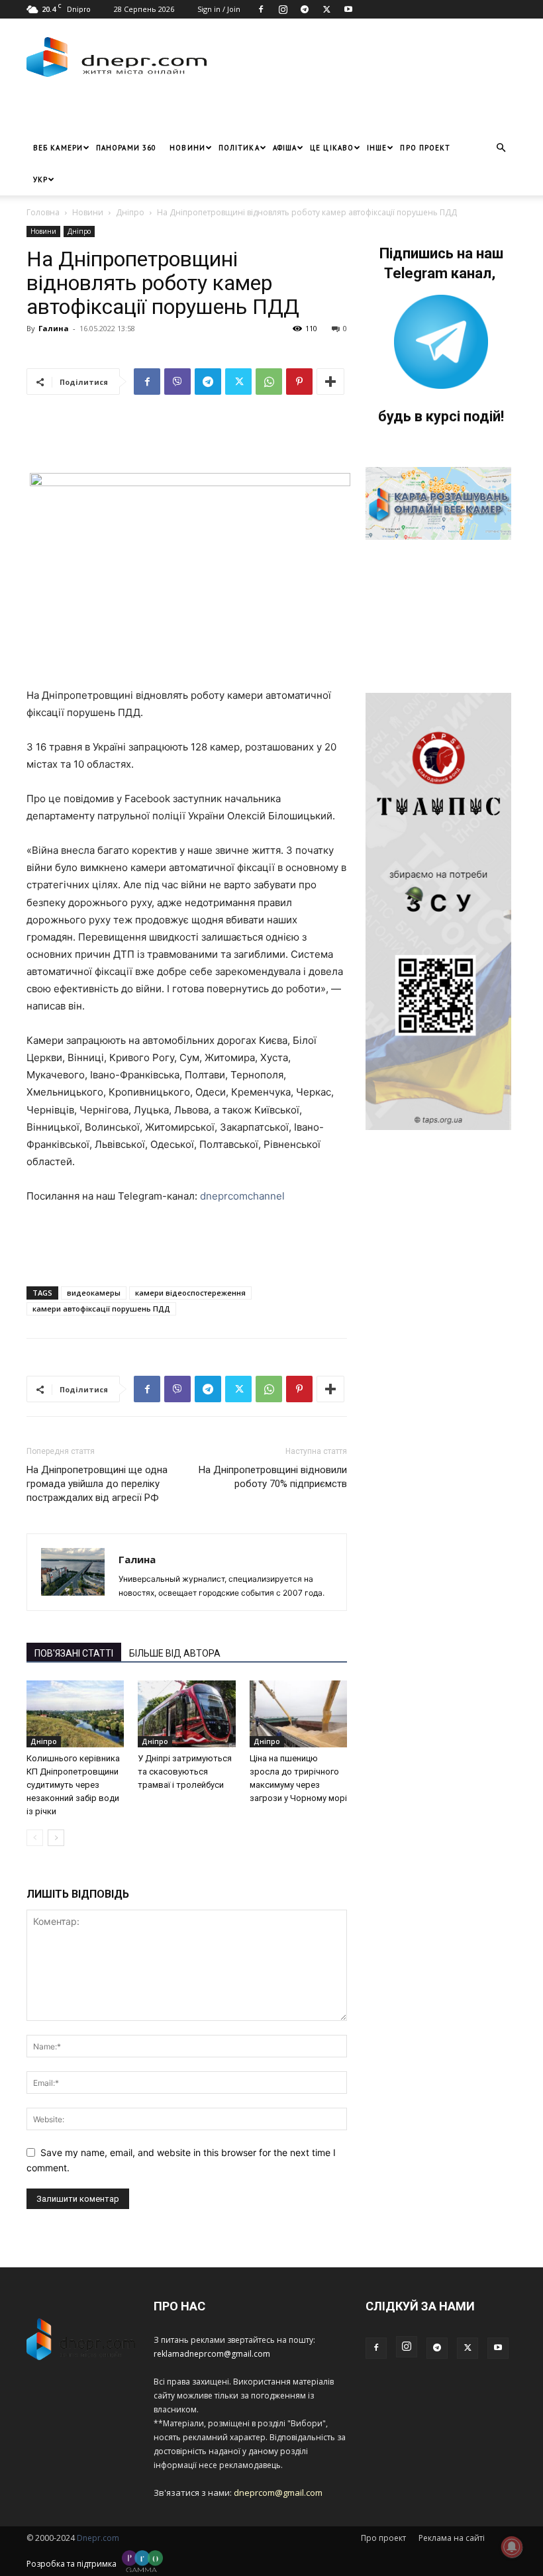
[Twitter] (326, 9)
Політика (239, 148)
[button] (501, 148)
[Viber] (177, 382)
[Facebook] (261, 9)
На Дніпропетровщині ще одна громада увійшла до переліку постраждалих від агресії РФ (97, 1484)
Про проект (425, 148)
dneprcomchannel (241, 1196)
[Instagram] (283, 9)
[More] (330, 382)
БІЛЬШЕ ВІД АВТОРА (175, 1653)
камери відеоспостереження (190, 1293)
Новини (187, 148)
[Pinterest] (299, 382)
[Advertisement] (182, 112)
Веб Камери (58, 148)
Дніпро (130, 212)
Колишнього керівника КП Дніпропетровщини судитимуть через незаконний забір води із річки (73, 1785)
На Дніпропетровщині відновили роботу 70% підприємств (273, 1477)
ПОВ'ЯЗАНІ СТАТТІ (74, 1653)
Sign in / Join (219, 9)
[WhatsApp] (269, 382)
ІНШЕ (377, 148)
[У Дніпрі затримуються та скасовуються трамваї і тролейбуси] (186, 1714)
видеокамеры (94, 1293)
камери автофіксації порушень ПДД (101, 1309)
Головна (43, 212)
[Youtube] (348, 9)
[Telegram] (305, 9)
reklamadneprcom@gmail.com (212, 2354)
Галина (54, 328)
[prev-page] (35, 1838)
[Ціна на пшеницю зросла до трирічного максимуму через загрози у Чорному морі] (298, 1714)
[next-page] (56, 1838)
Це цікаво (332, 148)
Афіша (285, 148)
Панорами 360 (126, 148)
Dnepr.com (98, 2538)
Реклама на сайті (452, 2538)
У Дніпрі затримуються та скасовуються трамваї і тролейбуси (185, 1772)
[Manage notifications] (512, 2547)
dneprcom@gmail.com (278, 2493)
